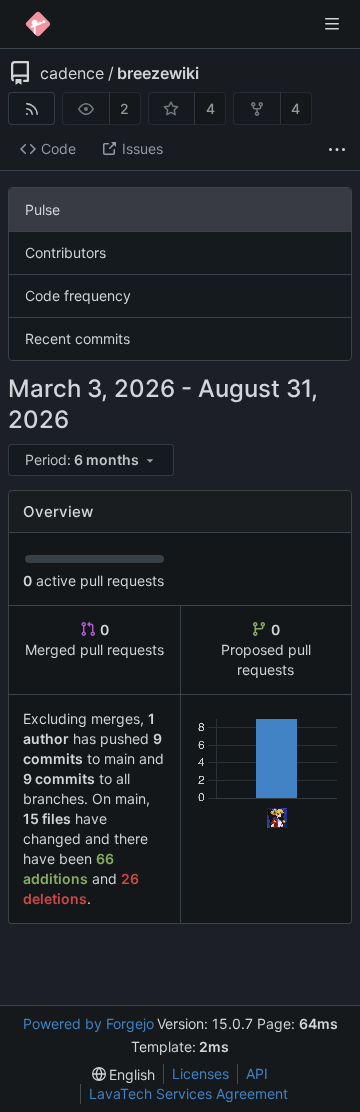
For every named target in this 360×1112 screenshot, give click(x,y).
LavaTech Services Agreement (188, 1093)
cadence (72, 73)
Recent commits (77, 338)
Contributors (65, 252)
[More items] (337, 149)
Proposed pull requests (266, 649)
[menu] (92, 460)
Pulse (42, 209)
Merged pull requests (94, 639)
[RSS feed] (31, 108)
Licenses (200, 1073)
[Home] (38, 24)
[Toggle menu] (332, 24)
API (257, 1073)
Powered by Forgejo (88, 1023)
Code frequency (78, 295)
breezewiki (158, 73)
